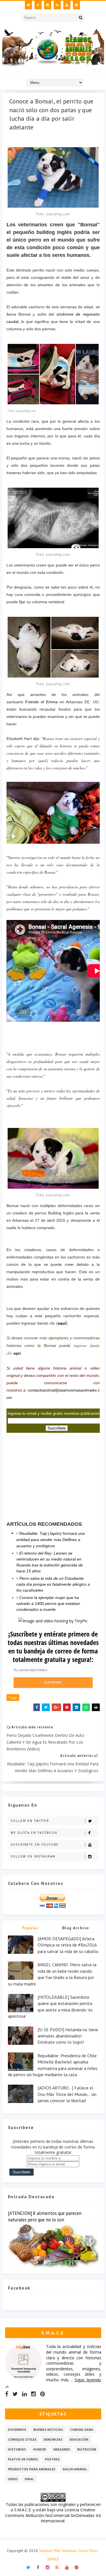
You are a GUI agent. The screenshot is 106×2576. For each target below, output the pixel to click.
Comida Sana (82, 2429)
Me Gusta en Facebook (34, 1833)
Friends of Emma (41, 702)
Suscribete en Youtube (35, 1844)
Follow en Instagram (33, 1856)
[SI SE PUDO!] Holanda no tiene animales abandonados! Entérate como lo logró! (68, 2036)
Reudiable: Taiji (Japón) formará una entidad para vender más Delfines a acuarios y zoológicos (51, 1540)
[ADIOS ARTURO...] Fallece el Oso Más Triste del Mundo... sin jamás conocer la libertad (67, 2094)
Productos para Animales (32, 2469)
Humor (40, 2449)
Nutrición (87, 2449)
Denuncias (53, 2439)
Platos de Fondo (23, 2459)
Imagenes (62, 2449)
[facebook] (38, 5)
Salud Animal (75, 2469)
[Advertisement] (49, 1475)
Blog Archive (76, 1928)
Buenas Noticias (48, 2429)
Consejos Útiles (22, 2439)
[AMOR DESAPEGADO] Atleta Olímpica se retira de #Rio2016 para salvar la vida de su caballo (68, 1945)
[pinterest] (76, 5)
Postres (52, 2459)
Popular (30, 1928)
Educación (79, 2439)
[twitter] (28, 5)
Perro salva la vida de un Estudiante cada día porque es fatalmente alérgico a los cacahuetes (53, 1584)
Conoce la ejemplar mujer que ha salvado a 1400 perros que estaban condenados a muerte (48, 1603)
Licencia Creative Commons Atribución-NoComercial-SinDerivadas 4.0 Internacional (53, 2515)
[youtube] (67, 5)
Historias (17, 2449)
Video (13, 2479)
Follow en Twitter (30, 1821)
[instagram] (48, 5)
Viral (29, 2479)
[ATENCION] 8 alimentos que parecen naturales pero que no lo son (45, 2216)
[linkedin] (24, 2394)
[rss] (57, 5)
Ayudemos (17, 2429)
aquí (62, 1323)
